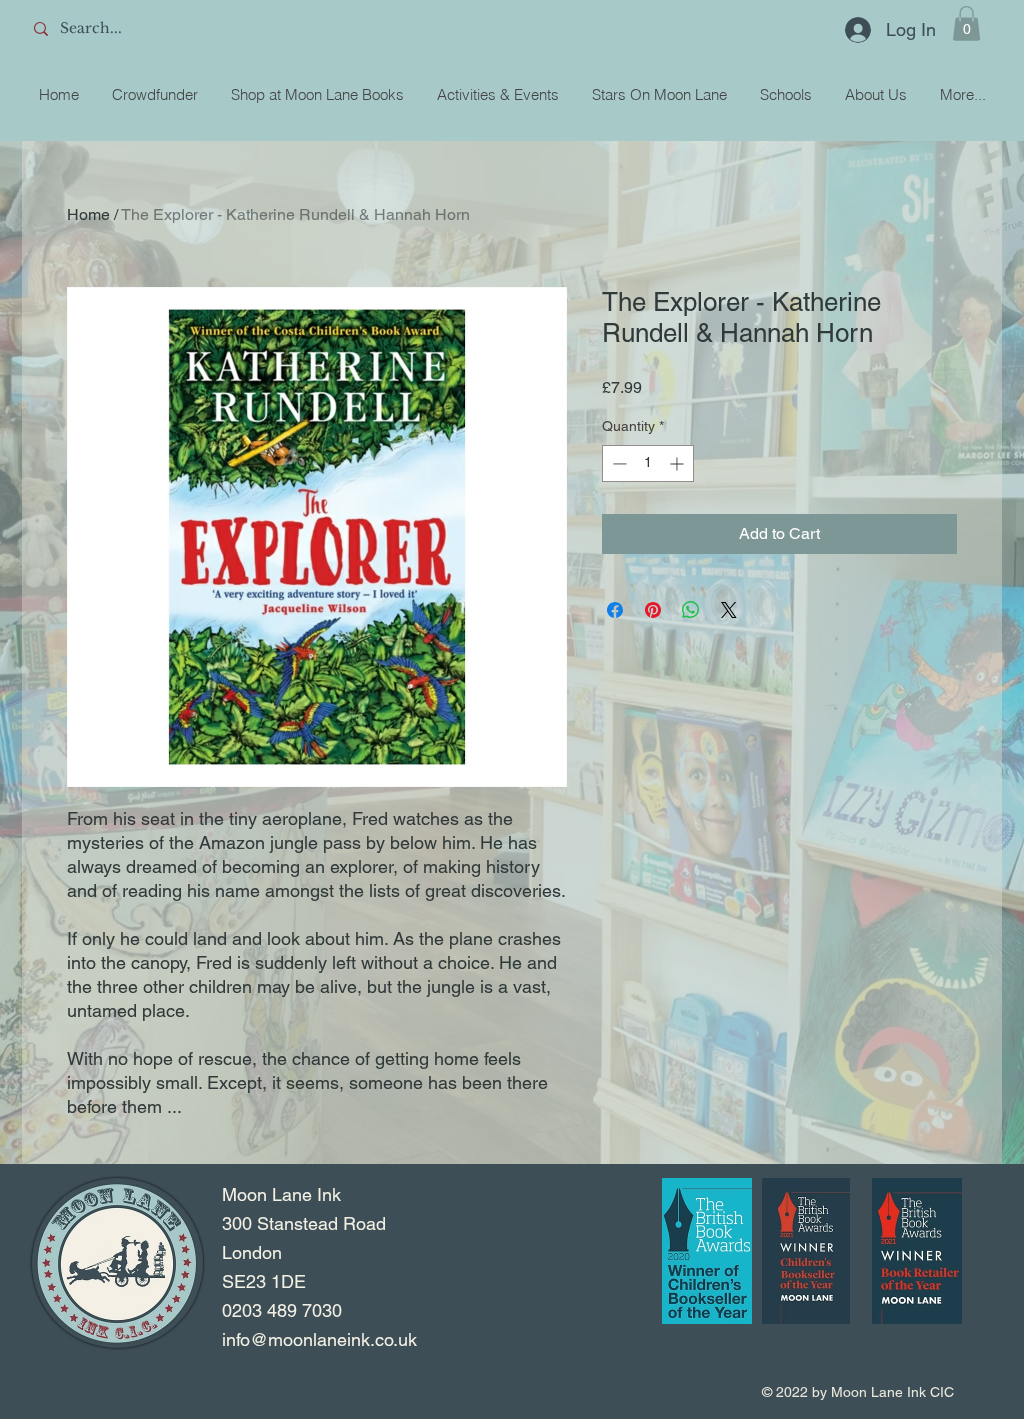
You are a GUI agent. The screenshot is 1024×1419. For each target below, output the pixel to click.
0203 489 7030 (282, 1310)
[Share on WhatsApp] (691, 610)
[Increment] (678, 463)
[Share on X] (729, 610)
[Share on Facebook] (615, 610)
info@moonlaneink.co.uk (319, 1339)
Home (88, 214)
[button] (966, 23)
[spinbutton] (648, 463)
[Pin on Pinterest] (653, 610)
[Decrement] (617, 463)
